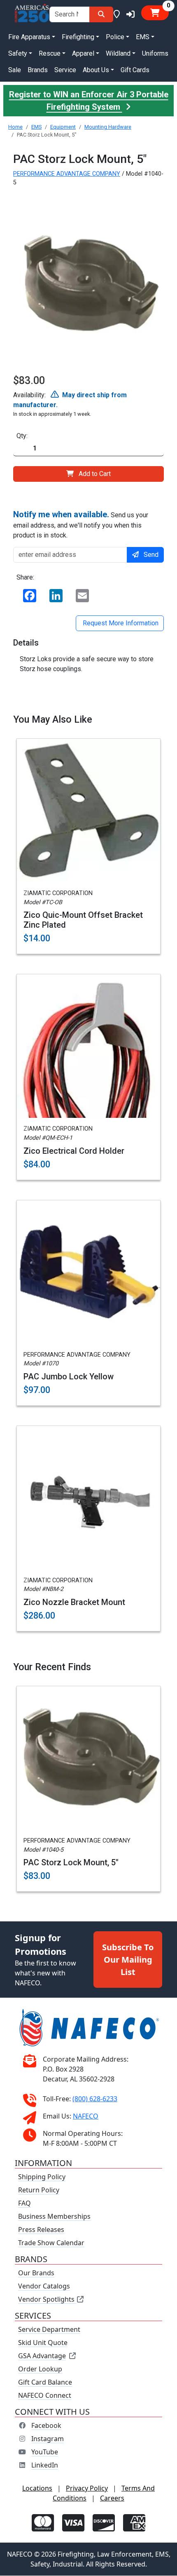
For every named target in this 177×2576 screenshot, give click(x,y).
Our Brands (36, 2273)
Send (151, 555)
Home (15, 127)
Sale (15, 70)
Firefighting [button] (78, 37)
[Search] (101, 14)
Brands (38, 70)
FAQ (24, 2204)
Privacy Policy (87, 2489)
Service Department (49, 2330)
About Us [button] (96, 70)
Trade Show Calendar (51, 2243)
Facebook (46, 2426)
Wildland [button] (118, 53)
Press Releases (41, 2230)
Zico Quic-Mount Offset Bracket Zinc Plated (83, 920)
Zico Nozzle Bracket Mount (74, 1602)
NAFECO (86, 2116)
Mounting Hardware (108, 127)
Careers (112, 2498)
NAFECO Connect (45, 2396)
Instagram (48, 2439)
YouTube (45, 2452)
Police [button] (115, 37)
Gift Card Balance (45, 2383)
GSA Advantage (42, 2356)
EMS (36, 127)
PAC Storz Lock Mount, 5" (71, 1862)
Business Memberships (54, 2217)
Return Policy (39, 2190)
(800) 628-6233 (95, 2099)
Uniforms (155, 53)
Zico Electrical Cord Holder (74, 1151)
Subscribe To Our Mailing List (128, 1960)
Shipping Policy (42, 2177)
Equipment (63, 127)
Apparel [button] (83, 53)
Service (65, 70)
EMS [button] (143, 37)
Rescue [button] (50, 53)
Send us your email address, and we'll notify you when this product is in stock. (81, 524)
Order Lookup (40, 2369)
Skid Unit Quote (43, 2343)
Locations (37, 2489)
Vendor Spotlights (47, 2300)
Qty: (22, 436)
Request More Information (120, 623)
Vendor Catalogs (44, 2286)
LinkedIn (45, 2465)
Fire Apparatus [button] (29, 37)
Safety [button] (18, 53)
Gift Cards (135, 70)
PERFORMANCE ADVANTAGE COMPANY (67, 174)
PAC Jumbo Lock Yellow (69, 1376)
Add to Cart (95, 474)
